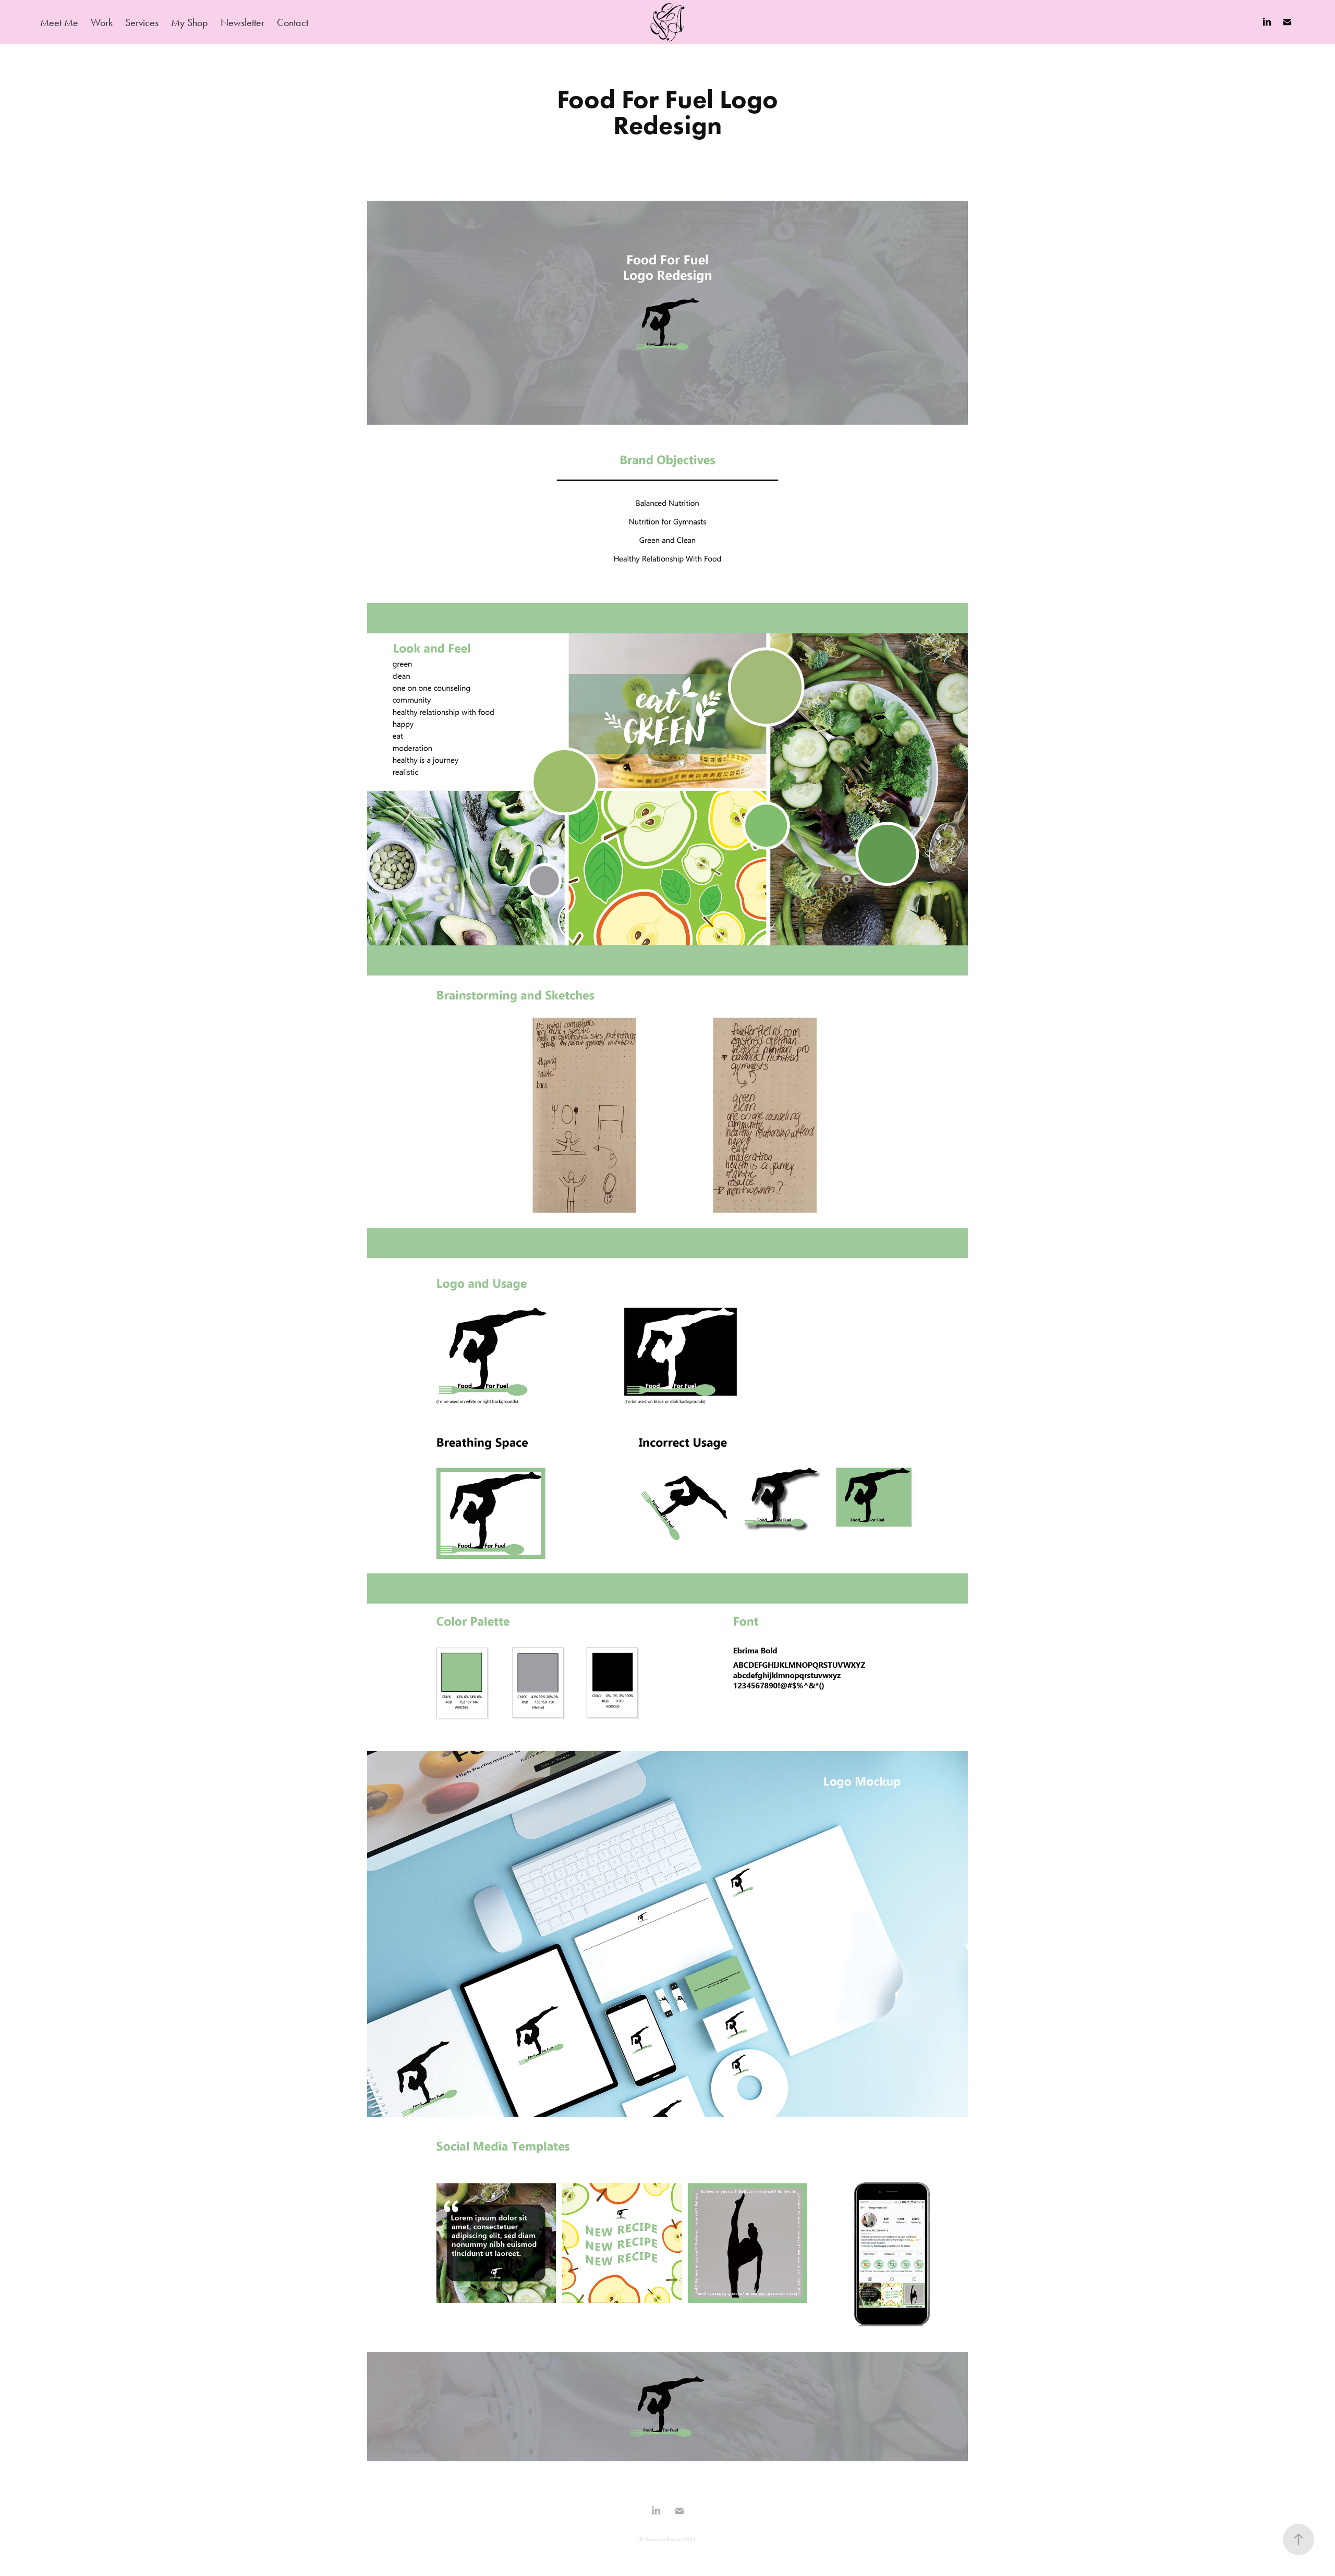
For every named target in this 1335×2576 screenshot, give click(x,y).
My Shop (190, 22)
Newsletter (242, 22)
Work (102, 22)
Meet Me (59, 22)
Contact (293, 22)
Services (142, 22)
